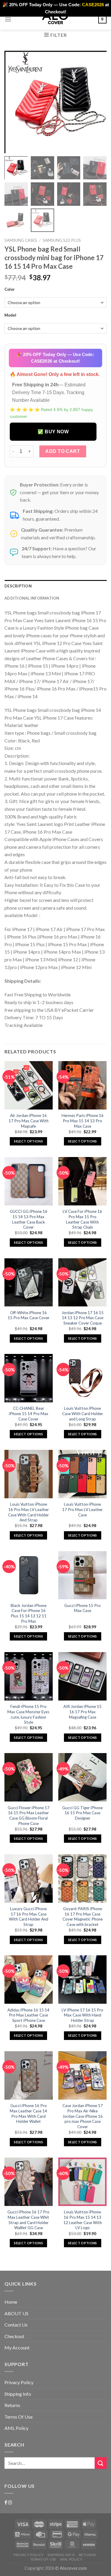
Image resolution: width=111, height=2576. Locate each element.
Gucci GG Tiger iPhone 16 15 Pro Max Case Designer (82, 1813)
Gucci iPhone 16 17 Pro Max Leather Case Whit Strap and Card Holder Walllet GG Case (28, 2220)
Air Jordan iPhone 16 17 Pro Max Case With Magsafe (29, 1121)
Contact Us (16, 2325)
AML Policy (16, 2428)
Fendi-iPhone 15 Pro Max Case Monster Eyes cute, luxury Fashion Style (28, 1714)
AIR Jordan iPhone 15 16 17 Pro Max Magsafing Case (82, 1712)
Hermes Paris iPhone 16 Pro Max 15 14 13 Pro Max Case (83, 1121)
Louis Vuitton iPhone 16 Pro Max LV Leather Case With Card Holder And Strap (28, 1512)
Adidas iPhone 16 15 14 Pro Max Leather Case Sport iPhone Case (28, 2015)
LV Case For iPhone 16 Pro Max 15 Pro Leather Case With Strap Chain (82, 1219)
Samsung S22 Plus (62, 240)
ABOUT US (16, 2313)
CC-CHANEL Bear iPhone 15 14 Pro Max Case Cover (29, 1413)
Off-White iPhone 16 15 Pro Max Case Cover (29, 1315)
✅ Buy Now (53, 432)
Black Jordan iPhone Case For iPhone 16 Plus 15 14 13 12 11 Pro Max (29, 1613)
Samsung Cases (21, 240)
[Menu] (8, 19)
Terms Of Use (18, 2417)
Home (11, 2302)
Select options (28, 1141)
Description (18, 586)
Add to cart (63, 451)
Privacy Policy (19, 2382)
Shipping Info (18, 2394)
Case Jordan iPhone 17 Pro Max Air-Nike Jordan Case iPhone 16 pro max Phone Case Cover (83, 2116)
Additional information (32, 598)
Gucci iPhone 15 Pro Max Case (82, 1608)
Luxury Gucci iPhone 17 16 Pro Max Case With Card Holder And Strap (29, 1917)
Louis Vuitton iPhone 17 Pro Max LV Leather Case (82, 1509)
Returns (12, 2405)
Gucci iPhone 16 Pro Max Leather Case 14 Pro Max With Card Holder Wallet (28, 2113)
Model (10, 315)
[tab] (55, 586)
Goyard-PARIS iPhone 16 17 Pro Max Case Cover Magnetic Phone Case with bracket (83, 1917)
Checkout (14, 2336)
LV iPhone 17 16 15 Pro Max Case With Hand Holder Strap (82, 2015)
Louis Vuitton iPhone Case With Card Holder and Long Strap (83, 1413)
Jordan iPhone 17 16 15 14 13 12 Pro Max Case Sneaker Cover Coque (83, 1318)
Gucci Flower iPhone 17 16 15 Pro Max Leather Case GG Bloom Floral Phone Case (29, 1816)
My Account (17, 2347)
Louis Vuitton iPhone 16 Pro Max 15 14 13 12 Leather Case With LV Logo (83, 2220)
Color (10, 290)
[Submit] (101, 2463)
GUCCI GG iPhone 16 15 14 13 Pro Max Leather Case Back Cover (29, 1219)
